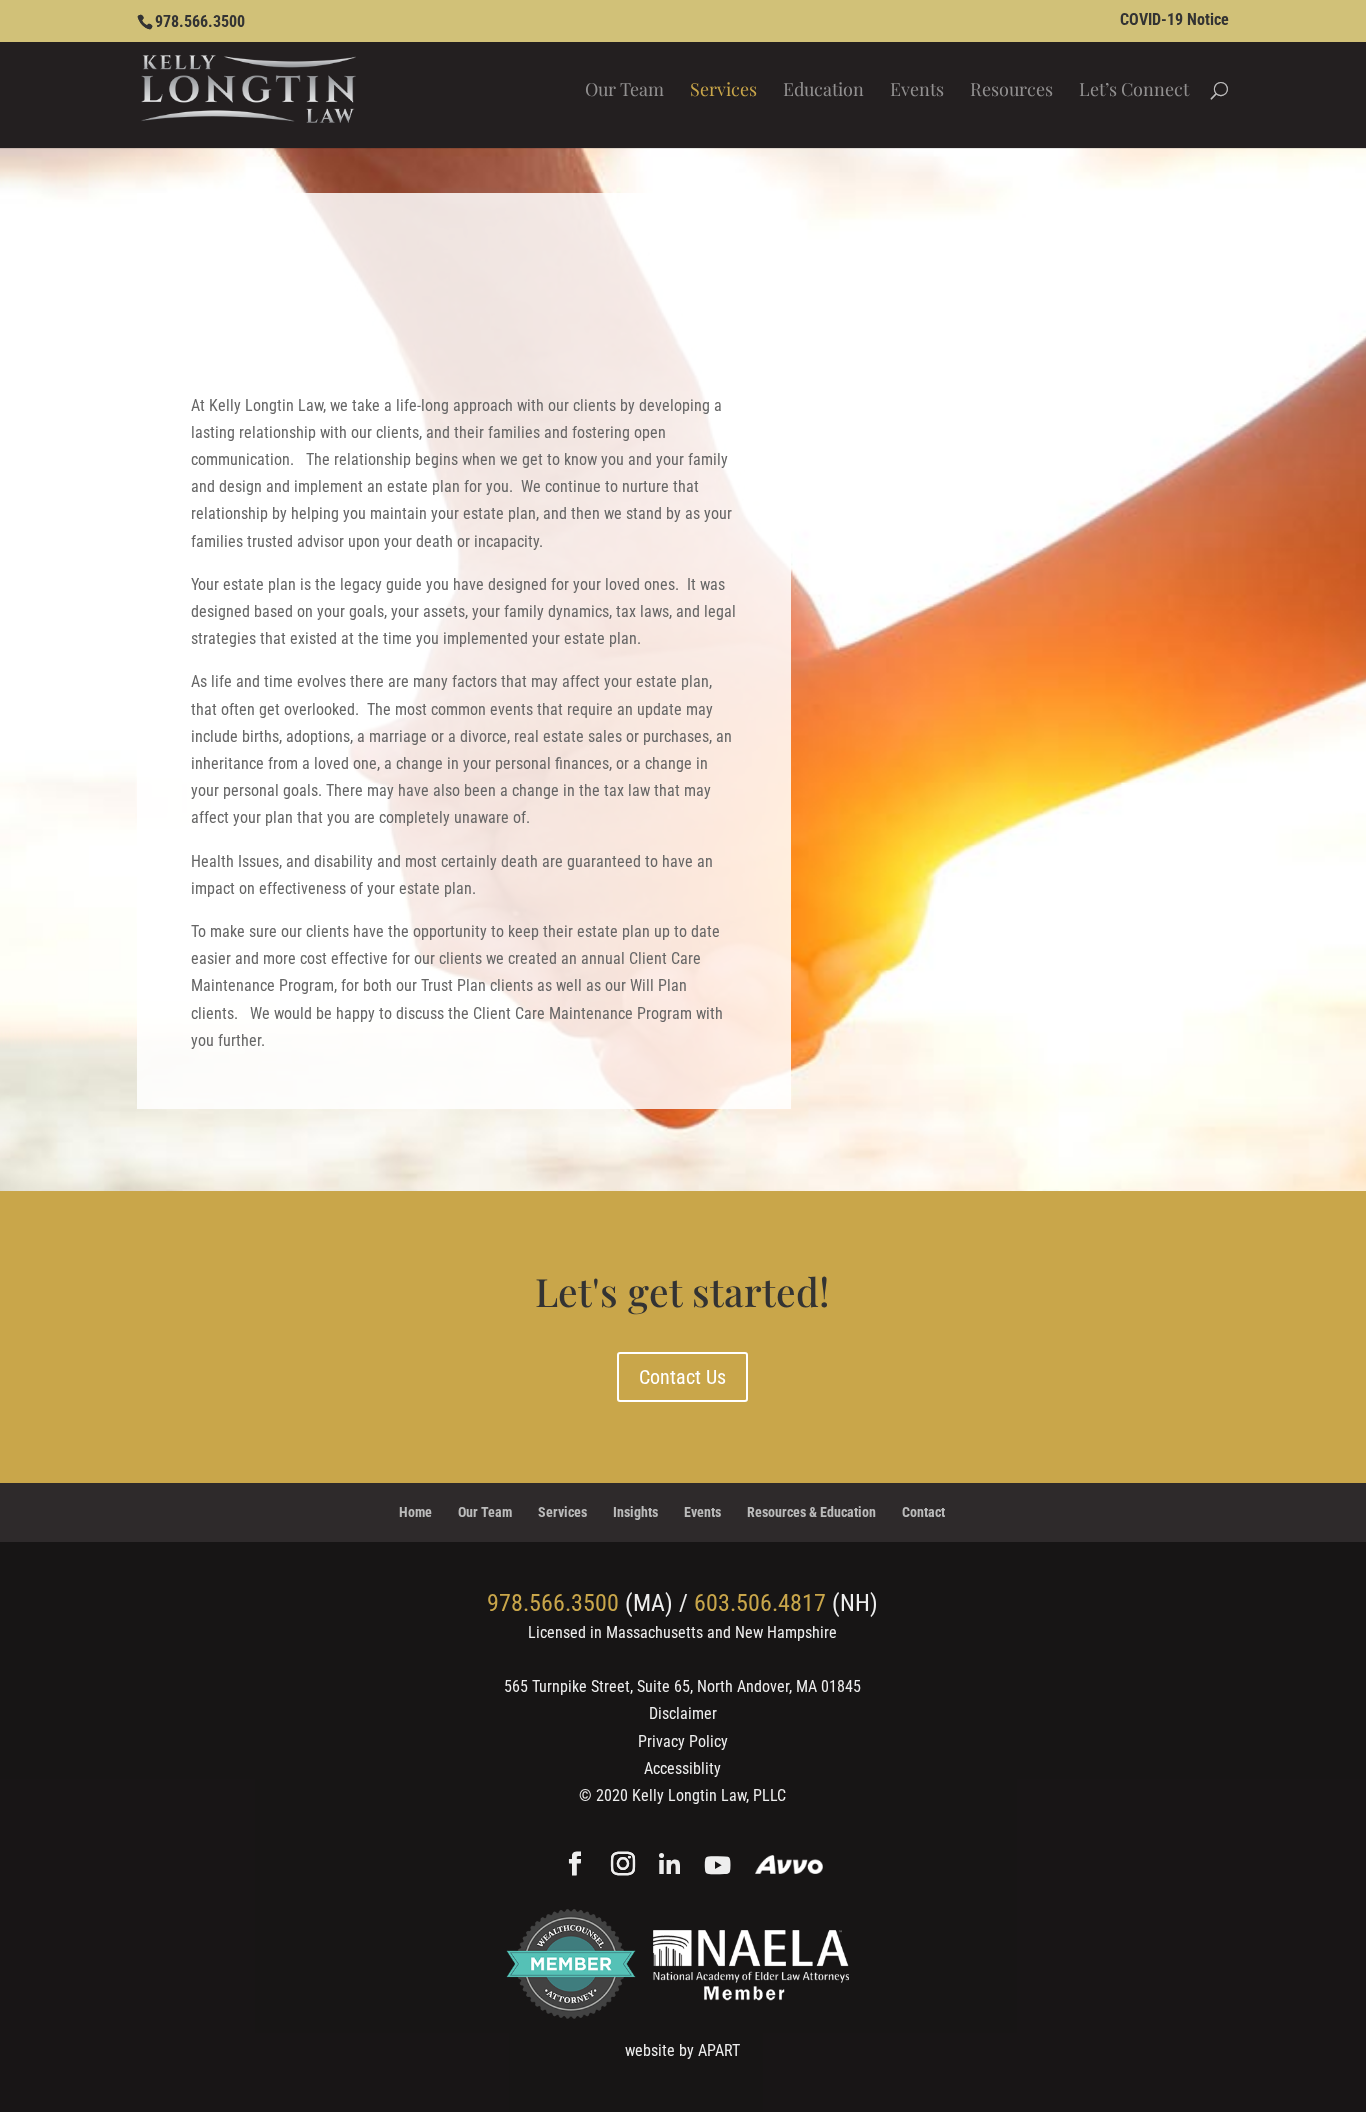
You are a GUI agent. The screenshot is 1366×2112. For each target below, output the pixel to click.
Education (823, 91)
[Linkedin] (669, 1866)
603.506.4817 (760, 1603)
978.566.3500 (200, 21)
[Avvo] (789, 1866)
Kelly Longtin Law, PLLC (709, 1795)
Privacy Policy (683, 1741)
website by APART (682, 2050)
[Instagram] (623, 1866)
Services (723, 91)
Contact (923, 1512)
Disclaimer (683, 1713)
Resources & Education (811, 1512)
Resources (1011, 91)
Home (415, 1512)
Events (917, 91)
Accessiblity (682, 1768)
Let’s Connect (1134, 91)
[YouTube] (717, 1866)
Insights (635, 1512)
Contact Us (682, 1377)
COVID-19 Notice (1174, 20)
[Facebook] (575, 1866)
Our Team (624, 91)
